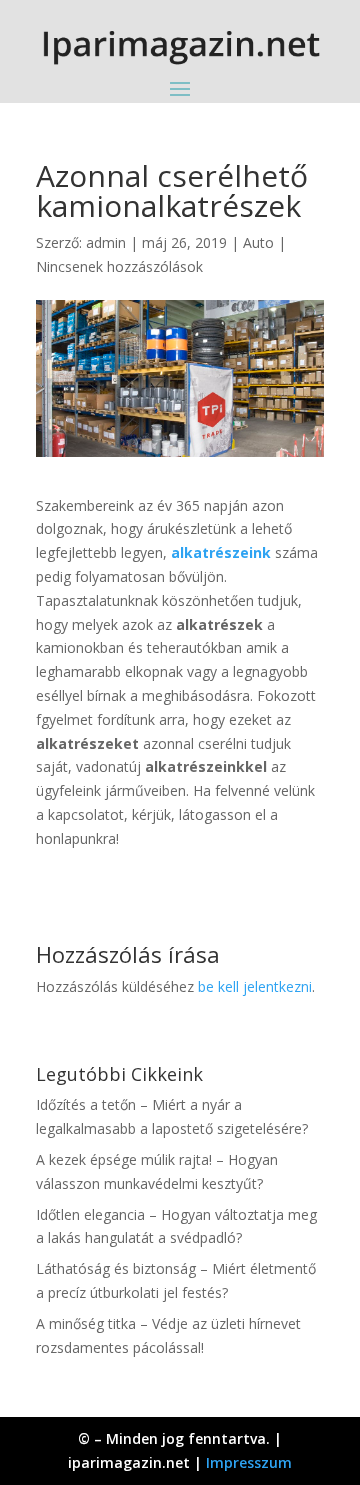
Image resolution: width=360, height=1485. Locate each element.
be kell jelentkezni (255, 986)
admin (106, 242)
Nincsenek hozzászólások (119, 266)
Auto (258, 242)
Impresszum (249, 1462)
